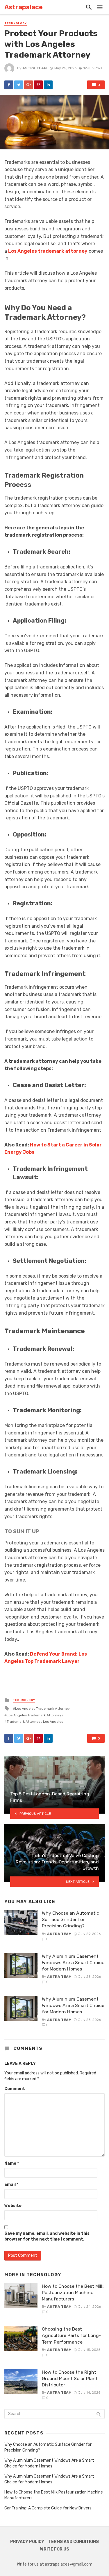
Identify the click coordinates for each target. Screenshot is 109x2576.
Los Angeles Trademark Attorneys (35, 1715)
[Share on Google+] (28, 85)
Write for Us (55, 2549)
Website (13, 2206)
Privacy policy (27, 2542)
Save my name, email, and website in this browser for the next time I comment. (47, 2236)
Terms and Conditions (74, 2542)
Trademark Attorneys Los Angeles (35, 1722)
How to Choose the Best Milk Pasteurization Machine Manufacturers (73, 2292)
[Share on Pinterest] (38, 85)
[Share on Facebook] (9, 85)
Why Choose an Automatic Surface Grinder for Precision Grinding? (70, 1919)
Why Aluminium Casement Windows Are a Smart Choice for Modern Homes (73, 1963)
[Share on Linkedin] (48, 85)
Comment (15, 2089)
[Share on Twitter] (19, 85)
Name (12, 2163)
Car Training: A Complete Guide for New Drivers (48, 2508)
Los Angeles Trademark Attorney (42, 1709)
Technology (16, 23)
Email (11, 2185)
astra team (35, 68)
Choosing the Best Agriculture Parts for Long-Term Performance (71, 2335)
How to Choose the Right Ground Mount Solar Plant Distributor (70, 2378)
